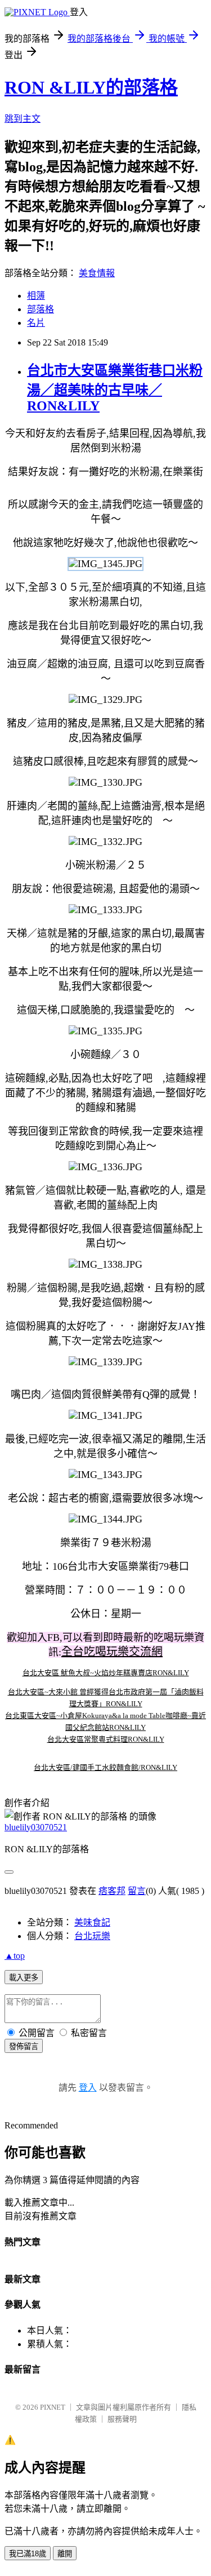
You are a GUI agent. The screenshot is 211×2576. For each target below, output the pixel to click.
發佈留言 (24, 2046)
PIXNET (53, 2407)
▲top (15, 1956)
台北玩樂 (92, 1936)
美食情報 (97, 273)
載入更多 (24, 1978)
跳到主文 (23, 119)
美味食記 (92, 1922)
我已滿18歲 (28, 2554)
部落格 (41, 309)
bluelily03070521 (36, 1827)
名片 (36, 323)
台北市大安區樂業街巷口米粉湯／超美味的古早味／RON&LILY (115, 388)
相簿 (36, 296)
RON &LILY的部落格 (91, 87)
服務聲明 (122, 2419)
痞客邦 (112, 1891)
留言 (137, 1891)
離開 (65, 2554)
